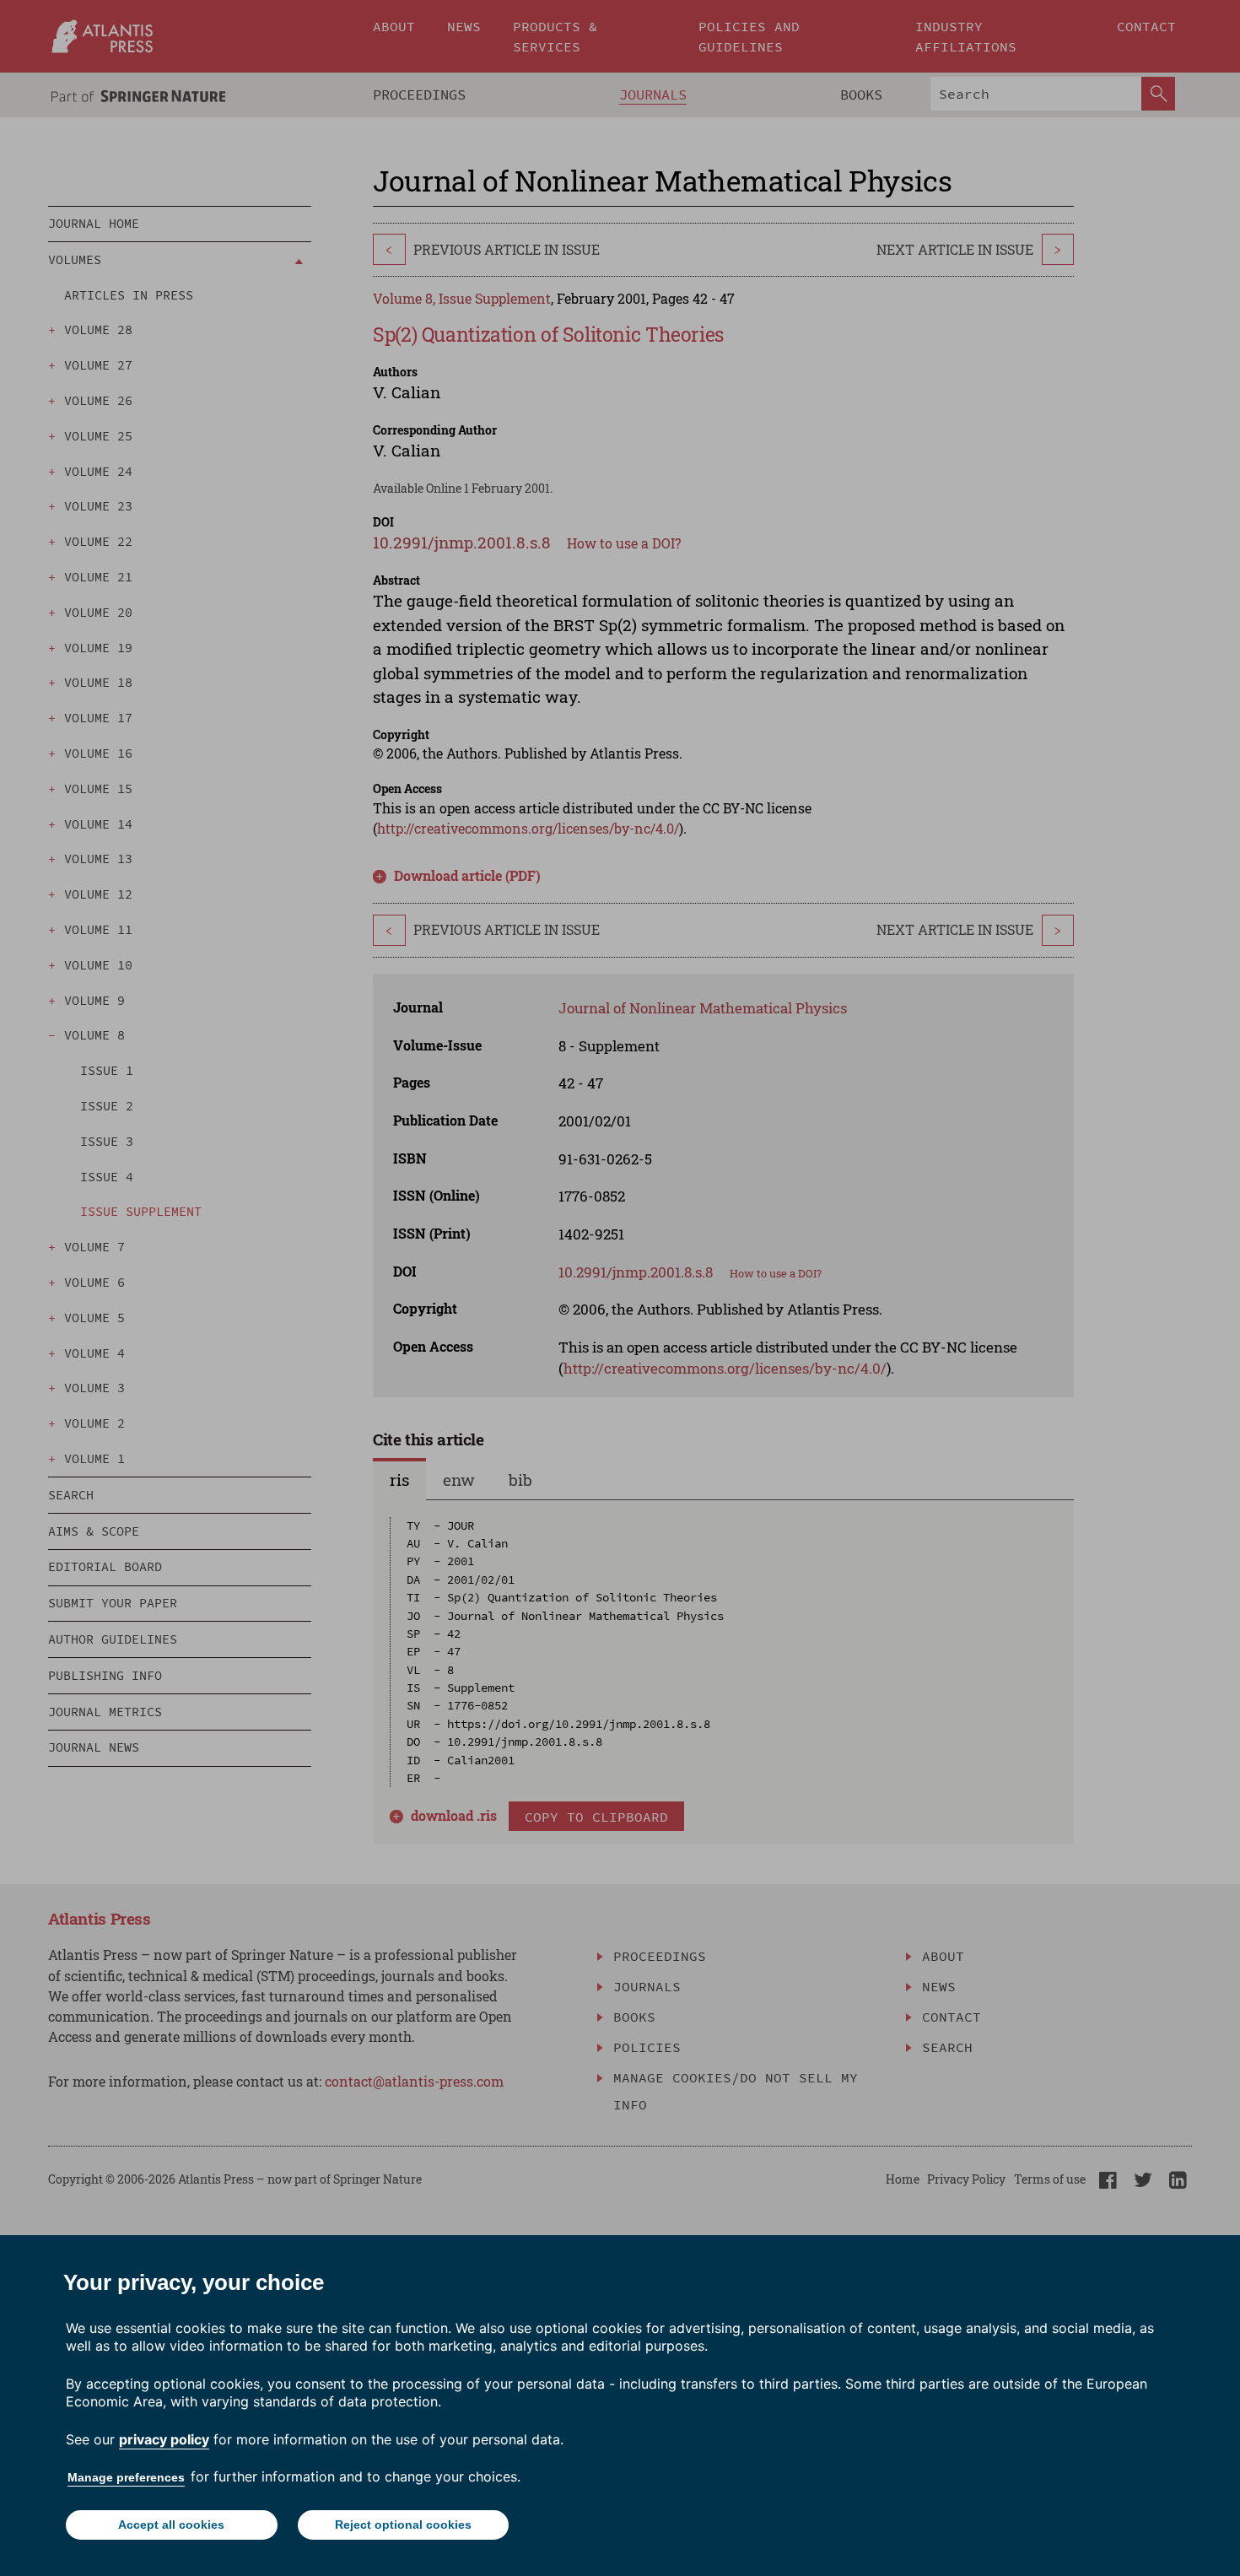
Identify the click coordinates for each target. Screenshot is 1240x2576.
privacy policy (164, 2439)
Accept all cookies (171, 2525)
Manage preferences (126, 2477)
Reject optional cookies (403, 2525)
